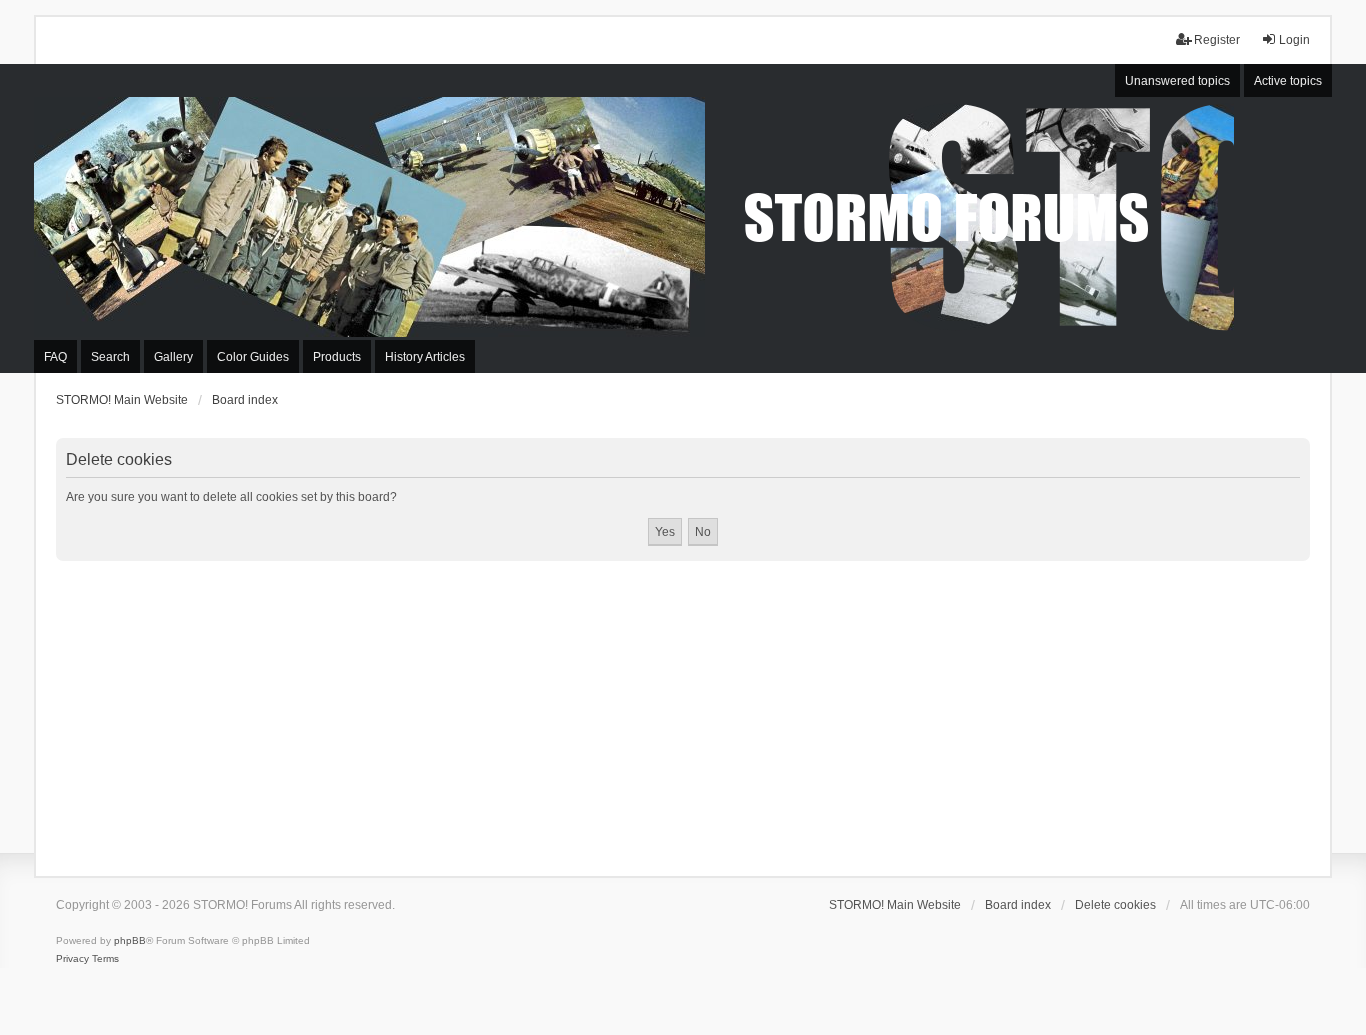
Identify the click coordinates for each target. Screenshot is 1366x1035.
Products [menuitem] (337, 357)
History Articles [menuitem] (425, 357)
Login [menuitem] (1294, 40)
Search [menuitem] (110, 357)
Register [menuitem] (1217, 40)
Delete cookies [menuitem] (1115, 905)
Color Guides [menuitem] (253, 357)
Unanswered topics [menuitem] (1177, 81)
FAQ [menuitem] (55, 357)
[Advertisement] (683, 711)
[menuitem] (72, 959)
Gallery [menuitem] (173, 357)
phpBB (130, 940)
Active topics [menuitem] (1288, 81)
